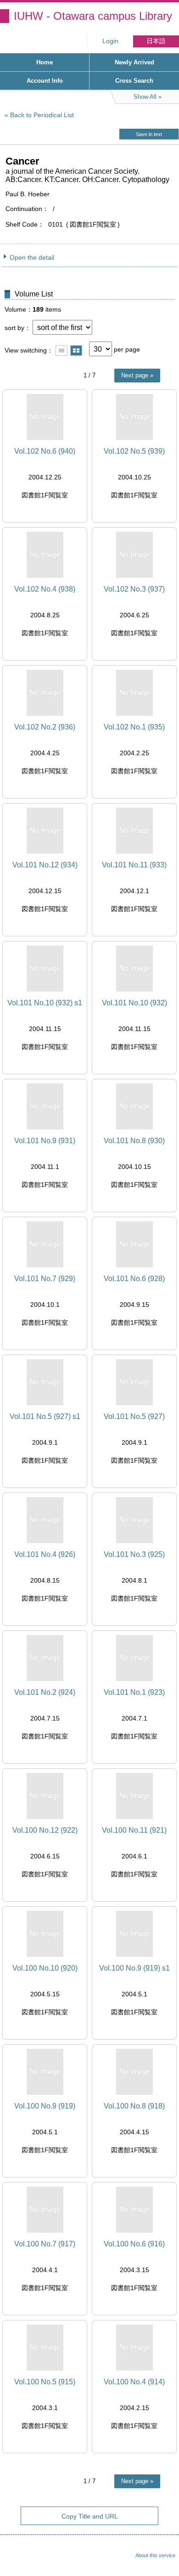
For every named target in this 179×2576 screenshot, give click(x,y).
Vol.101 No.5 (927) (134, 1416)
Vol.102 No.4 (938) (45, 589)
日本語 (156, 41)
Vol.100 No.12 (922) (45, 1830)
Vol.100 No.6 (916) (134, 2244)
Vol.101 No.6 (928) (134, 1279)
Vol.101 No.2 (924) (45, 1692)
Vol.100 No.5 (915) (45, 2382)
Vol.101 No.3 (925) (134, 1554)
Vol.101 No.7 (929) (45, 1279)
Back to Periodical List (42, 115)
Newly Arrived (134, 62)
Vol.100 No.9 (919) (45, 2106)
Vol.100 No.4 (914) (134, 2382)
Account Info (45, 81)
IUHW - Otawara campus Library (93, 16)
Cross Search (134, 81)
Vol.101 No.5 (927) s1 (45, 1416)
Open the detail (32, 257)
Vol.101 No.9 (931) (45, 1141)
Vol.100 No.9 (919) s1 (134, 1968)
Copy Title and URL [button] (90, 2516)
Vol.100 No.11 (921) (134, 1830)
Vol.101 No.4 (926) (45, 1554)
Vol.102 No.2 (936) (45, 727)
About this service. (156, 2555)
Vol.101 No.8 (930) (134, 1141)
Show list (62, 350)
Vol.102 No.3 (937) (134, 589)
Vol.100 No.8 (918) (134, 2106)
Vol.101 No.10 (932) (134, 1003)
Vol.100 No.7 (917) (45, 2244)
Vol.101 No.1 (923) (134, 1692)
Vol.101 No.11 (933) (134, 865)
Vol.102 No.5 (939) (134, 451)
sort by (14, 328)
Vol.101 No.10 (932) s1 (45, 1003)
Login (110, 41)
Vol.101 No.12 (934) (45, 865)
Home (45, 62)
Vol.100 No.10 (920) (45, 1968)
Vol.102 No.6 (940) (45, 451)
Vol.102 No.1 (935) (134, 727)
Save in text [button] (149, 134)
